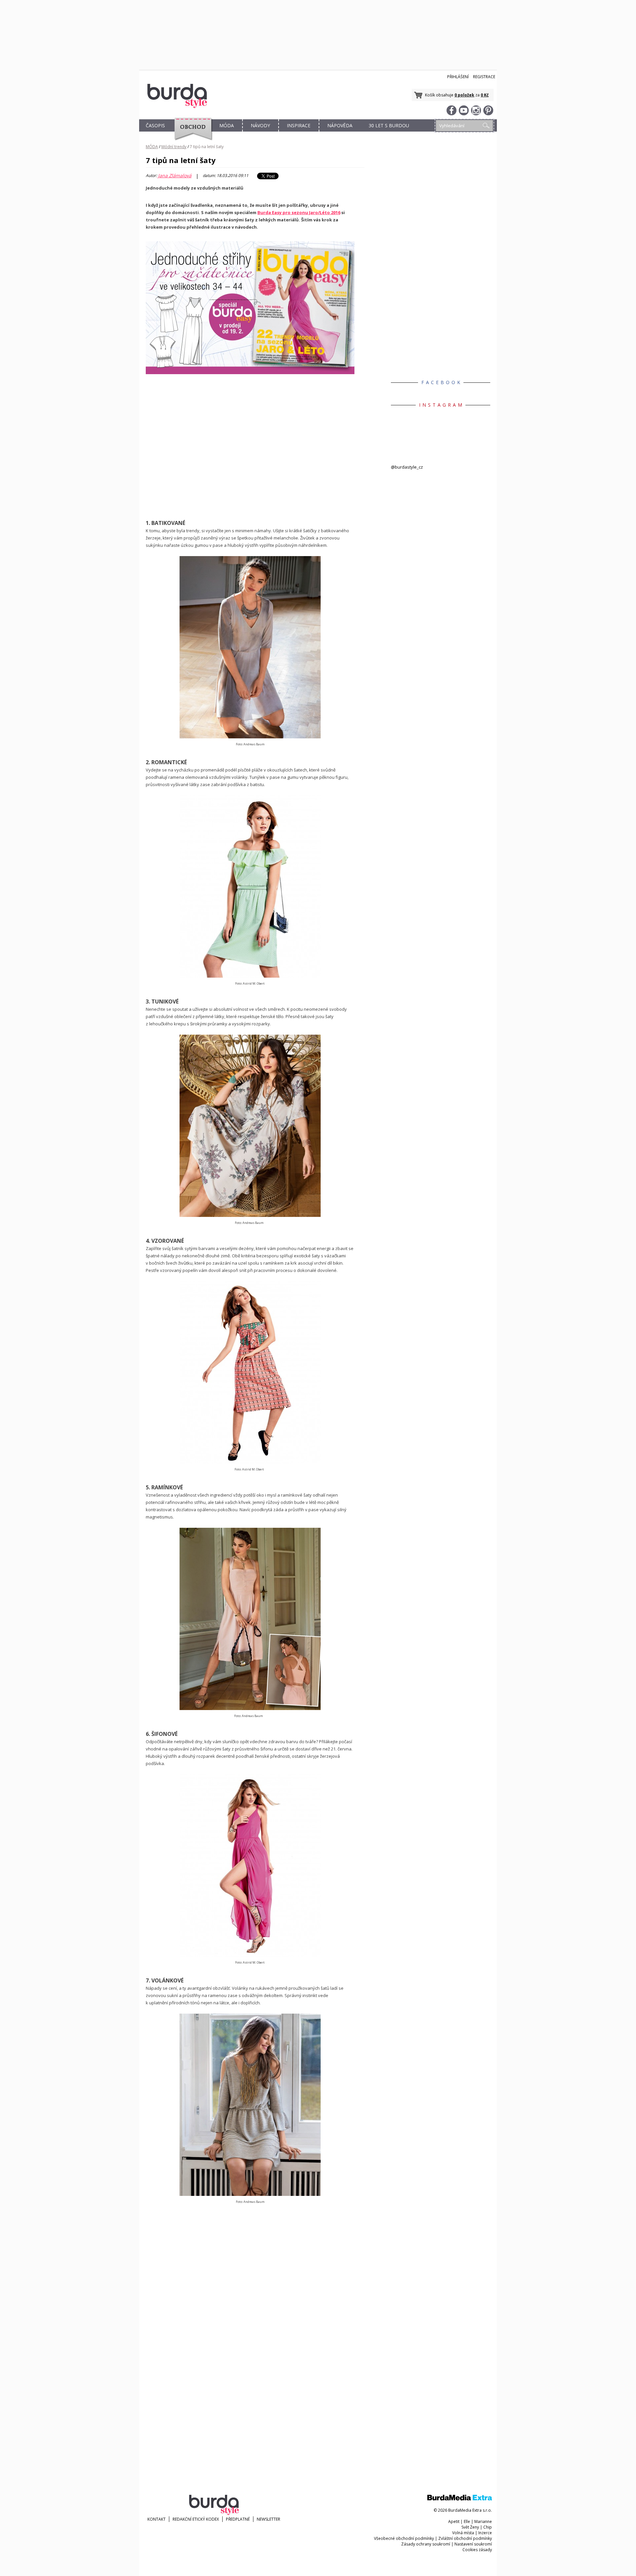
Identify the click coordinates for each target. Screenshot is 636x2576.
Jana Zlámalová (175, 176)
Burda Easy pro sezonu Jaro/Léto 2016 (299, 212)
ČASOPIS (155, 125)
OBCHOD (191, 133)
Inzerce (485, 2533)
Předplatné (238, 2519)
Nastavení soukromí (473, 2544)
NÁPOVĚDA (340, 125)
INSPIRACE (299, 125)
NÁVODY (260, 125)
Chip (488, 2527)
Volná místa (463, 2533)
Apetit (454, 2521)
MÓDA (227, 125)
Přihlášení (458, 77)
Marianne (483, 2521)
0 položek (464, 95)
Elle (467, 2521)
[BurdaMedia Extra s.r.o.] (460, 2499)
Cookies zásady (477, 2550)
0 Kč (485, 95)
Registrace (484, 77)
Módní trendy (174, 147)
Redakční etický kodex (196, 2519)
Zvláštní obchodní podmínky (465, 2538)
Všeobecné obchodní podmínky (404, 2538)
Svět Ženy (470, 2527)
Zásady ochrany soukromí (426, 2544)
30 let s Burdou (389, 125)
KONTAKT (157, 2519)
